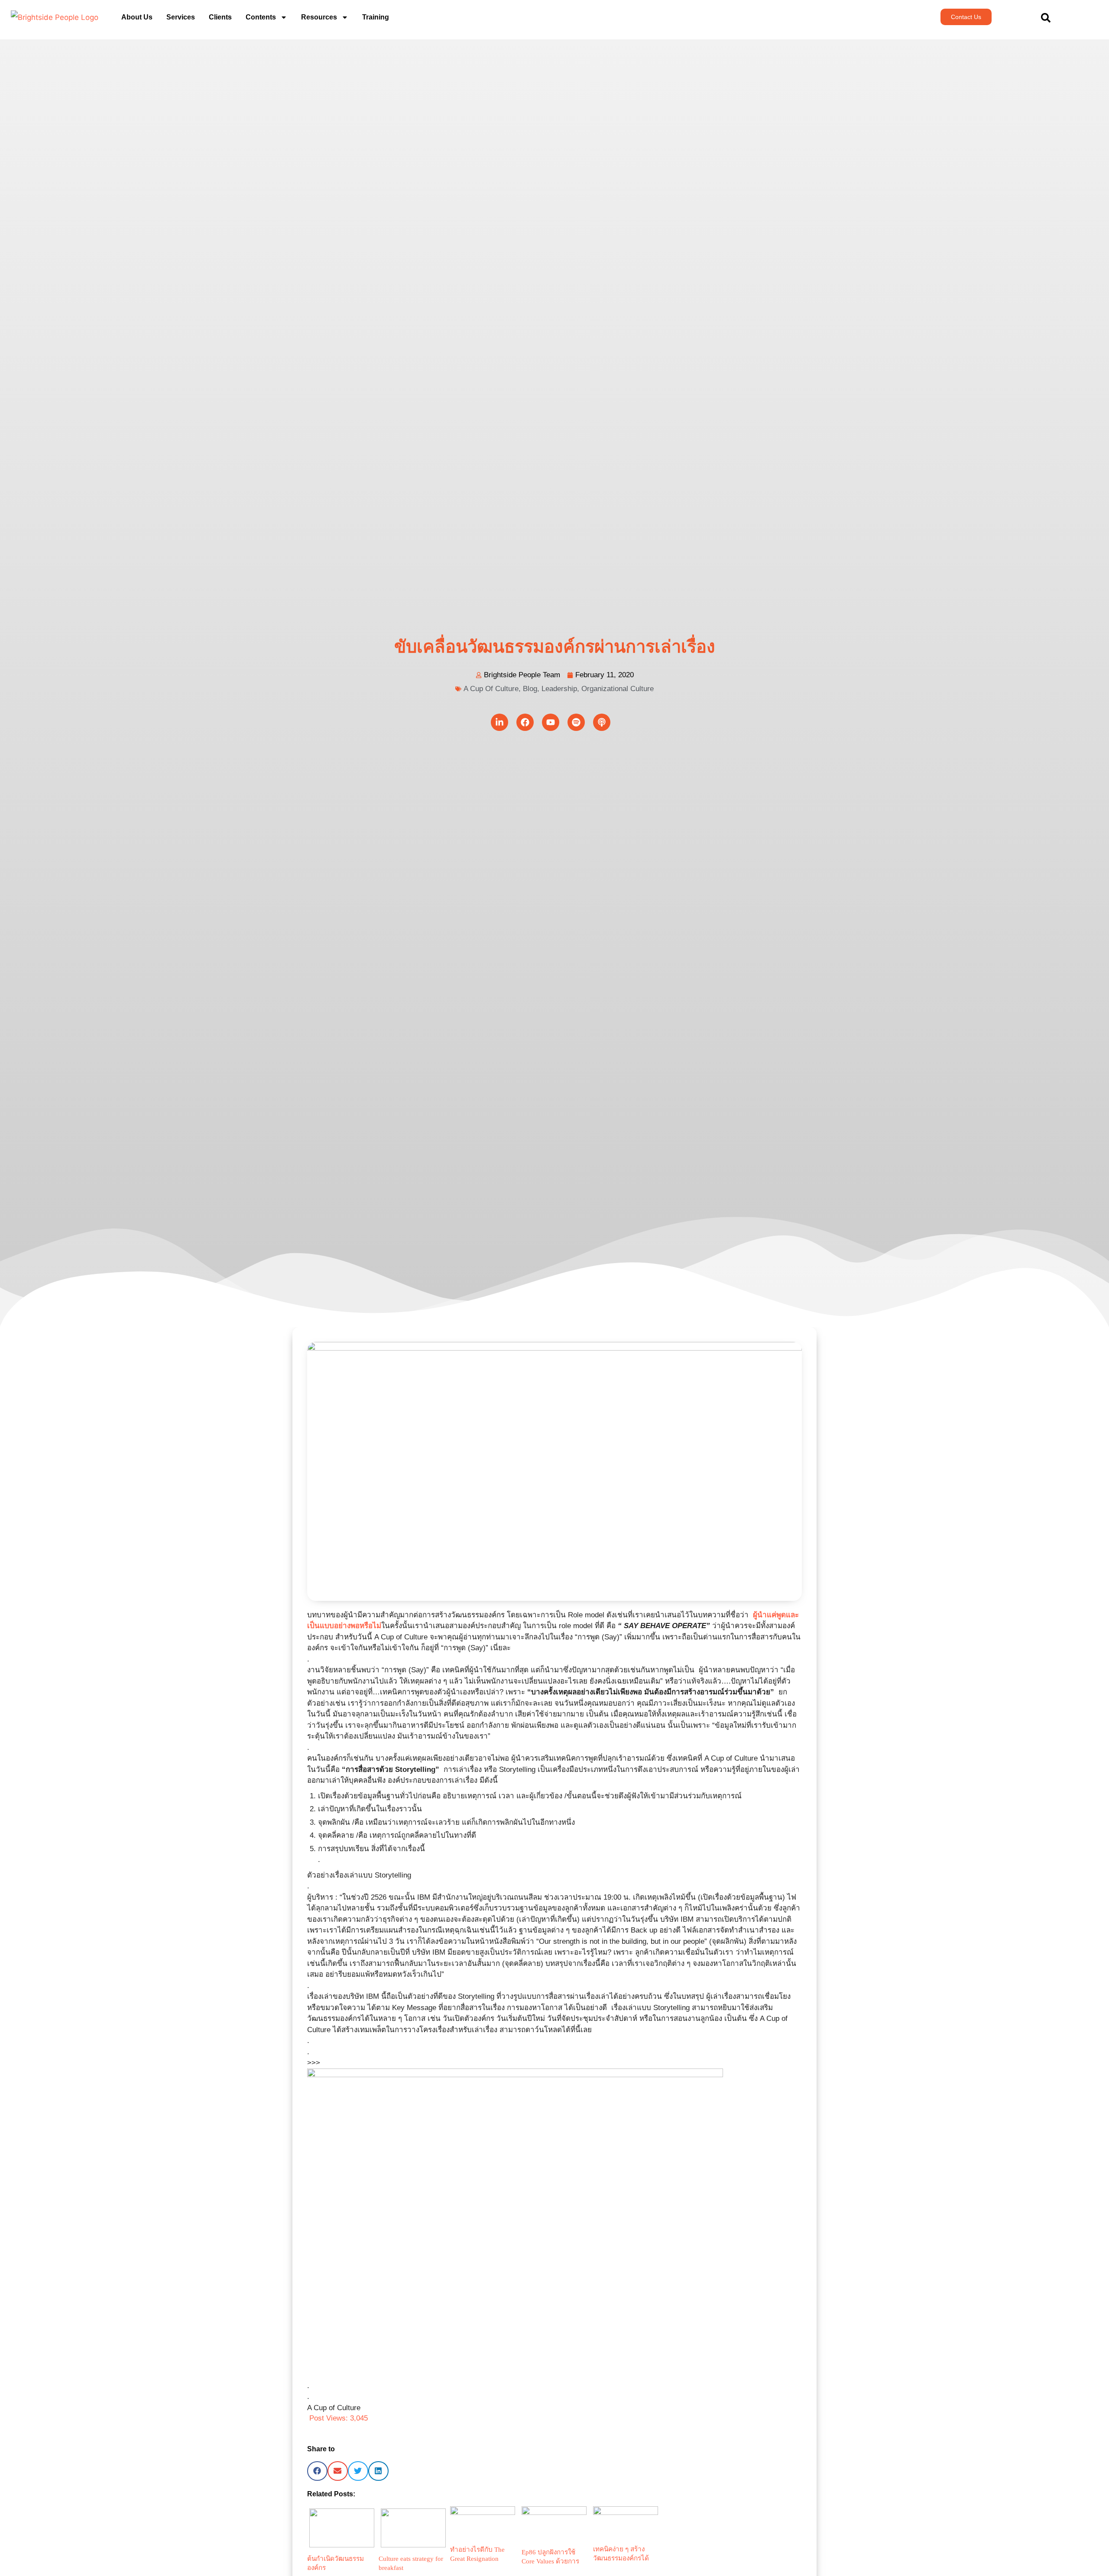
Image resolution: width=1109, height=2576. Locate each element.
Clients (220, 17)
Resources (319, 17)
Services (181, 17)
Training (376, 17)
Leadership (559, 689)
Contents (261, 17)
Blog (530, 689)
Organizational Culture (618, 689)
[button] (317, 2471)
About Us (137, 17)
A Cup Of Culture (491, 689)
